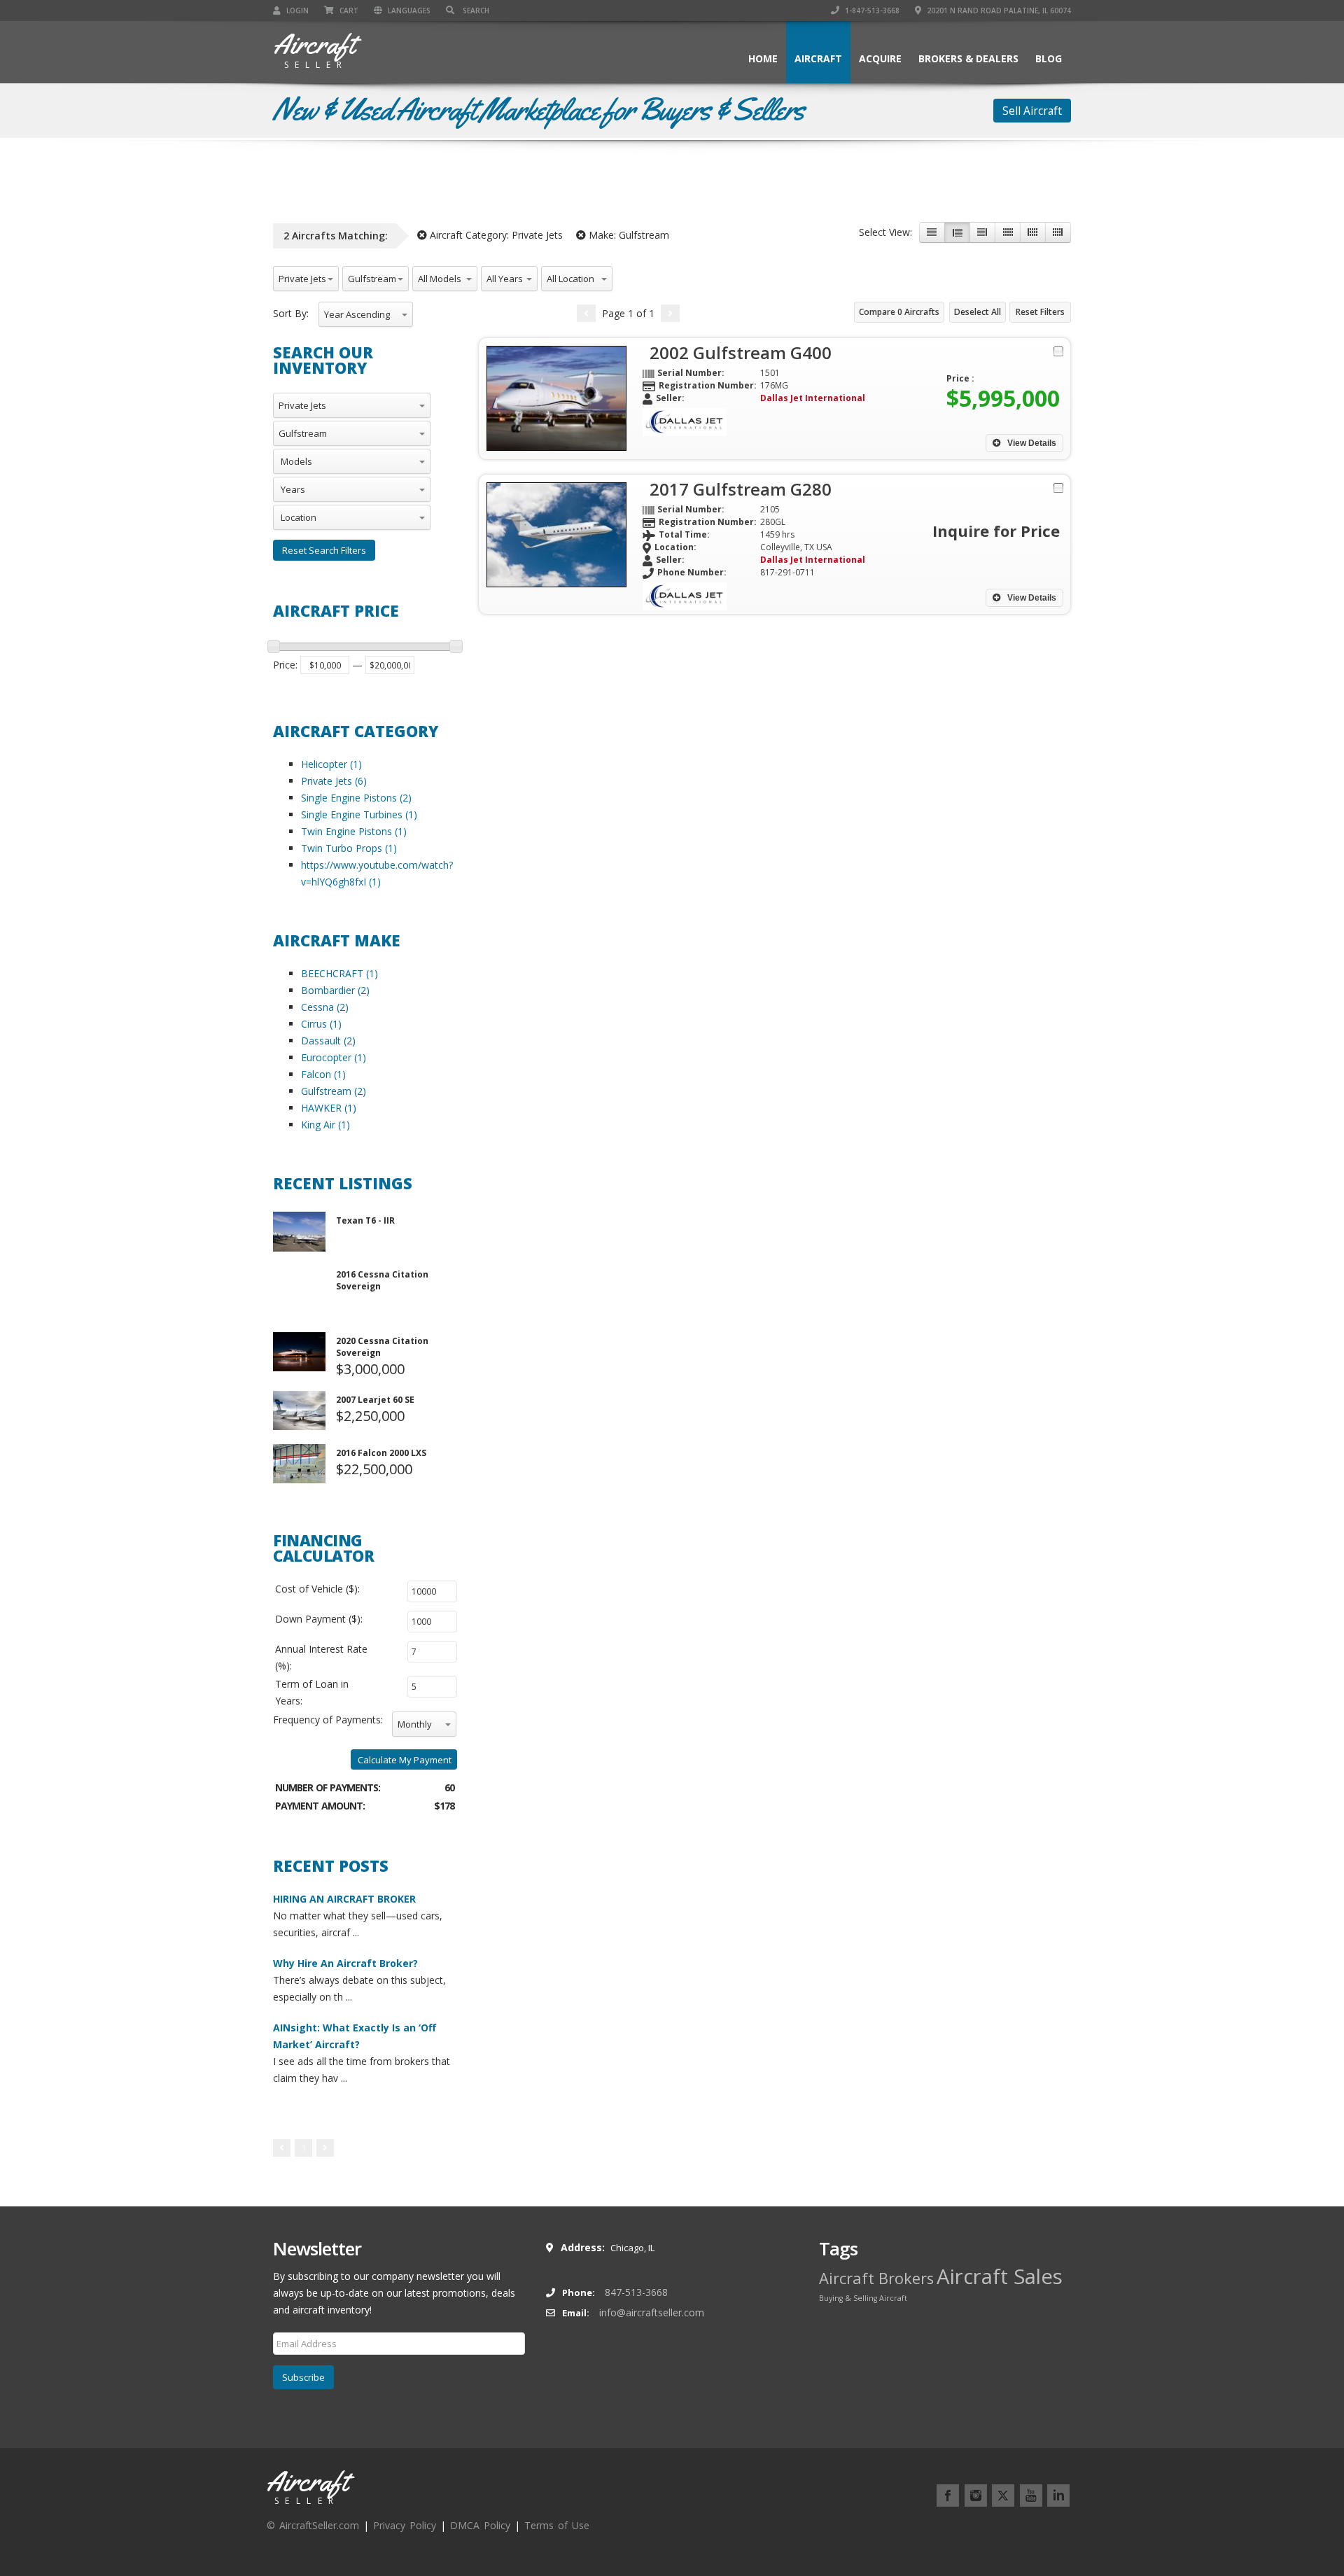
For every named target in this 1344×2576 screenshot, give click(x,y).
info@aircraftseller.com (652, 2312)
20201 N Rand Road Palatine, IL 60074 (998, 10)
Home (763, 58)
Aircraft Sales (1000, 2276)
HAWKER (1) (329, 1108)
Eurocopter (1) (334, 1057)
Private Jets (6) (334, 781)
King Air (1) (325, 1125)
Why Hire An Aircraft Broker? (345, 1963)
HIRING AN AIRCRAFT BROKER (344, 1899)
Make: (628, 235)
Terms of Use (557, 2525)
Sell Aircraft (1032, 111)
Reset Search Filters (324, 550)
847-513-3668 (636, 2292)
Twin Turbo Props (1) (349, 848)
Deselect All (978, 312)
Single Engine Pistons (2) (356, 798)
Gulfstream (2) (334, 1091)
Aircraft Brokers (876, 2278)
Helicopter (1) (331, 764)
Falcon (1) (323, 1074)
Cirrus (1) (321, 1024)
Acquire (880, 58)
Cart (348, 10)
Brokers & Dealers (968, 58)
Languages (408, 10)
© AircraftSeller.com (313, 2525)
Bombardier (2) (335, 990)
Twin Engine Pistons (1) (354, 831)
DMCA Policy (480, 2525)
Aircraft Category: (495, 235)
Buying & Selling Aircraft (863, 2298)
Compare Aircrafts (899, 312)
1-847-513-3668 (871, 10)
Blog (1049, 58)
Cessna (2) (325, 1007)
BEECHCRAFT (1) (339, 973)
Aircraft (818, 58)
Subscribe (303, 2377)
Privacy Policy (405, 2525)
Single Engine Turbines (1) (359, 814)
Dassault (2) (328, 1041)
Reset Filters (1040, 312)
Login (296, 10)
